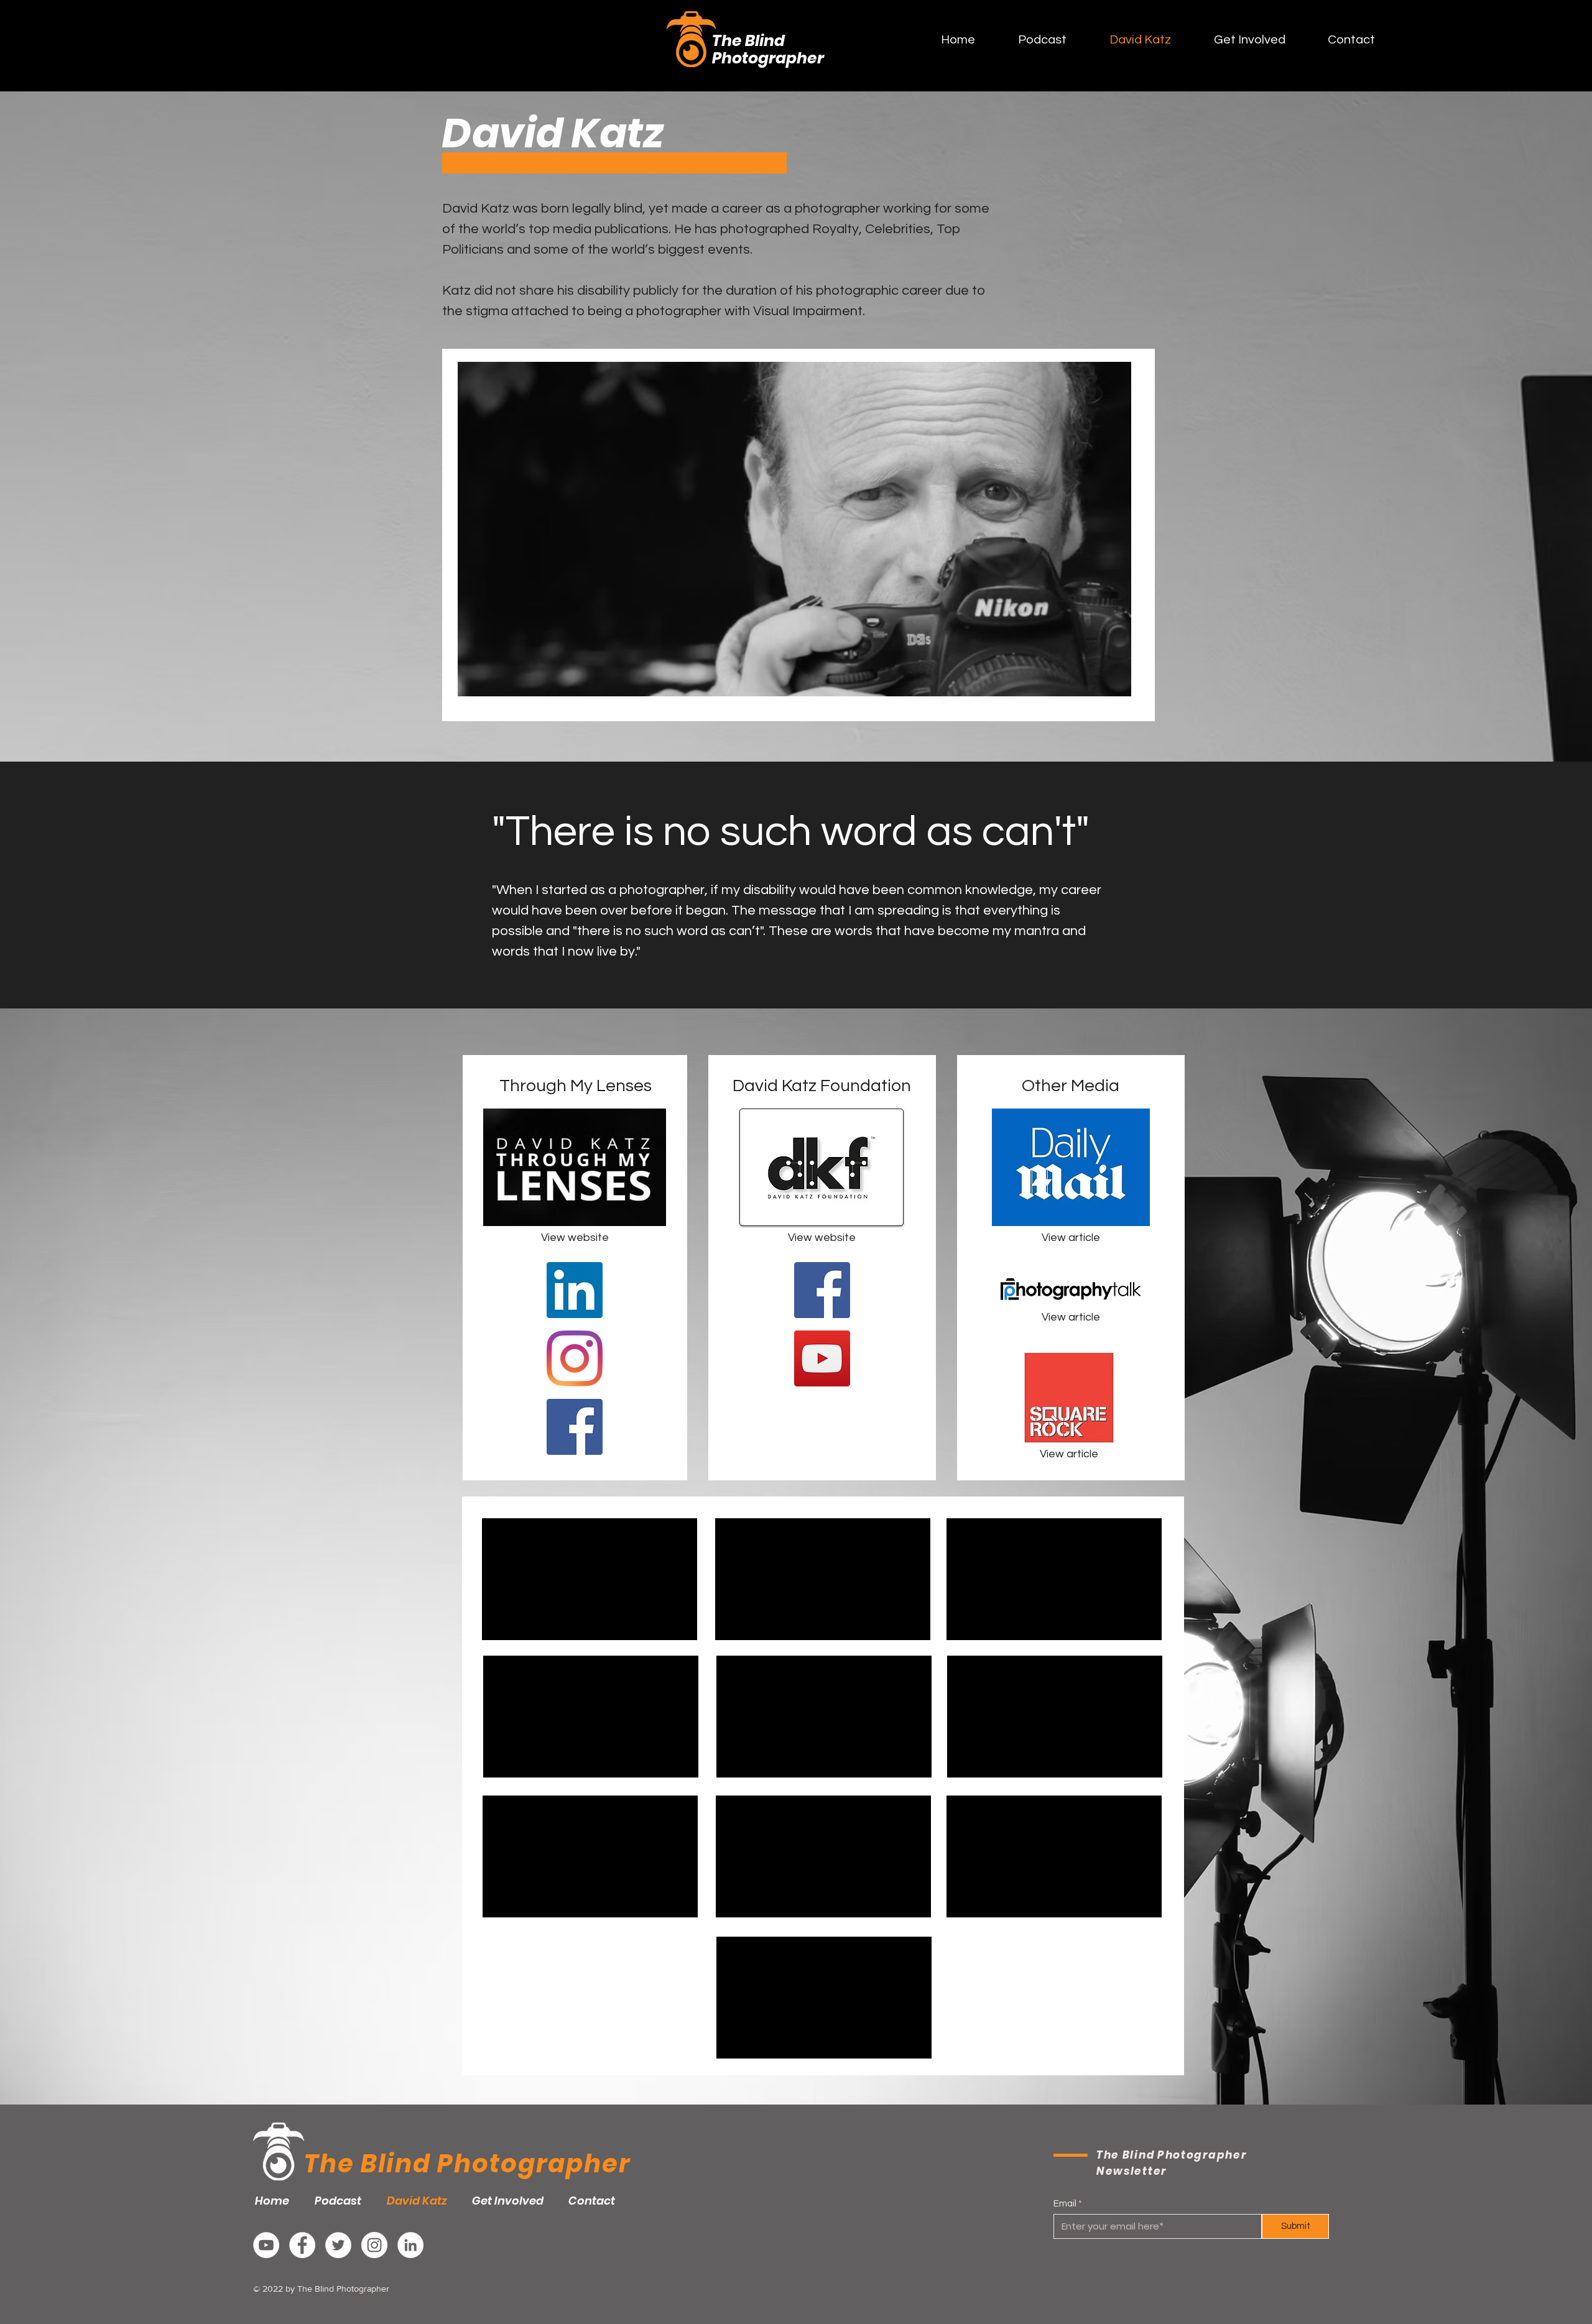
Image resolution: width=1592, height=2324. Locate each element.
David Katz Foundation (822, 1086)
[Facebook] (575, 1427)
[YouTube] (822, 1358)
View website (822, 1238)
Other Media (1071, 1086)
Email (1065, 2204)
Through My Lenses (576, 1086)
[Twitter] (338, 2245)
